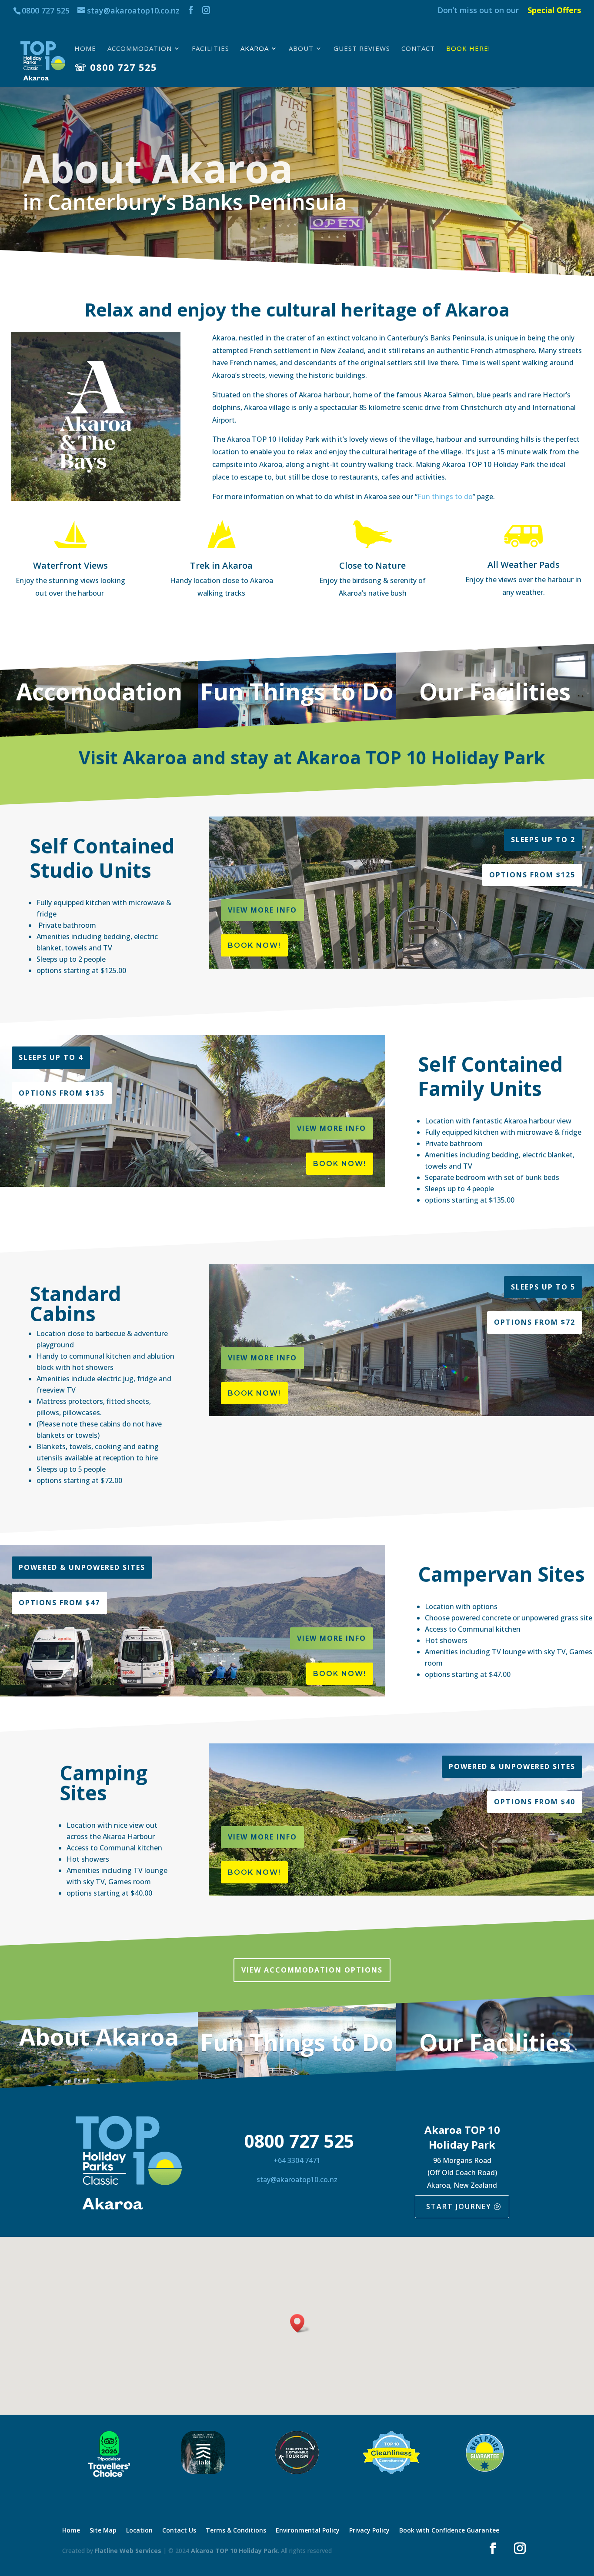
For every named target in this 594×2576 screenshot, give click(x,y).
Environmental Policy (308, 2531)
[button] (300, 2323)
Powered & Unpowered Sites (82, 1567)
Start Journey (459, 2206)
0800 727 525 (46, 10)
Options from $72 (535, 1322)
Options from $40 (535, 1802)
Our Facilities (495, 691)
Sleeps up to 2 (543, 840)
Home (85, 49)
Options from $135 (62, 1093)
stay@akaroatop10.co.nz (297, 2179)
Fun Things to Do (297, 691)
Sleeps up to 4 (51, 1057)
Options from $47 (59, 1603)
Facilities (210, 49)
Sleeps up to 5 (543, 1287)
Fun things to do (445, 497)
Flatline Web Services (128, 2551)
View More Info (262, 910)
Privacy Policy (369, 2531)
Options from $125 (532, 875)
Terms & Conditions (236, 2531)
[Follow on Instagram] (520, 2549)
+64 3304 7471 (297, 2160)
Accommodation (140, 49)
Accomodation (99, 691)
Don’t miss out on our (478, 11)
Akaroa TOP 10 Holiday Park (234, 2551)
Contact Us (179, 2531)
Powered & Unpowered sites (512, 1766)
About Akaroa (99, 2036)
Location (139, 2531)
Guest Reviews (362, 49)
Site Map (103, 2531)
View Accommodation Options (312, 1970)
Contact (418, 49)
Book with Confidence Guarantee (449, 2531)
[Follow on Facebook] (493, 2549)
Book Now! (254, 945)
